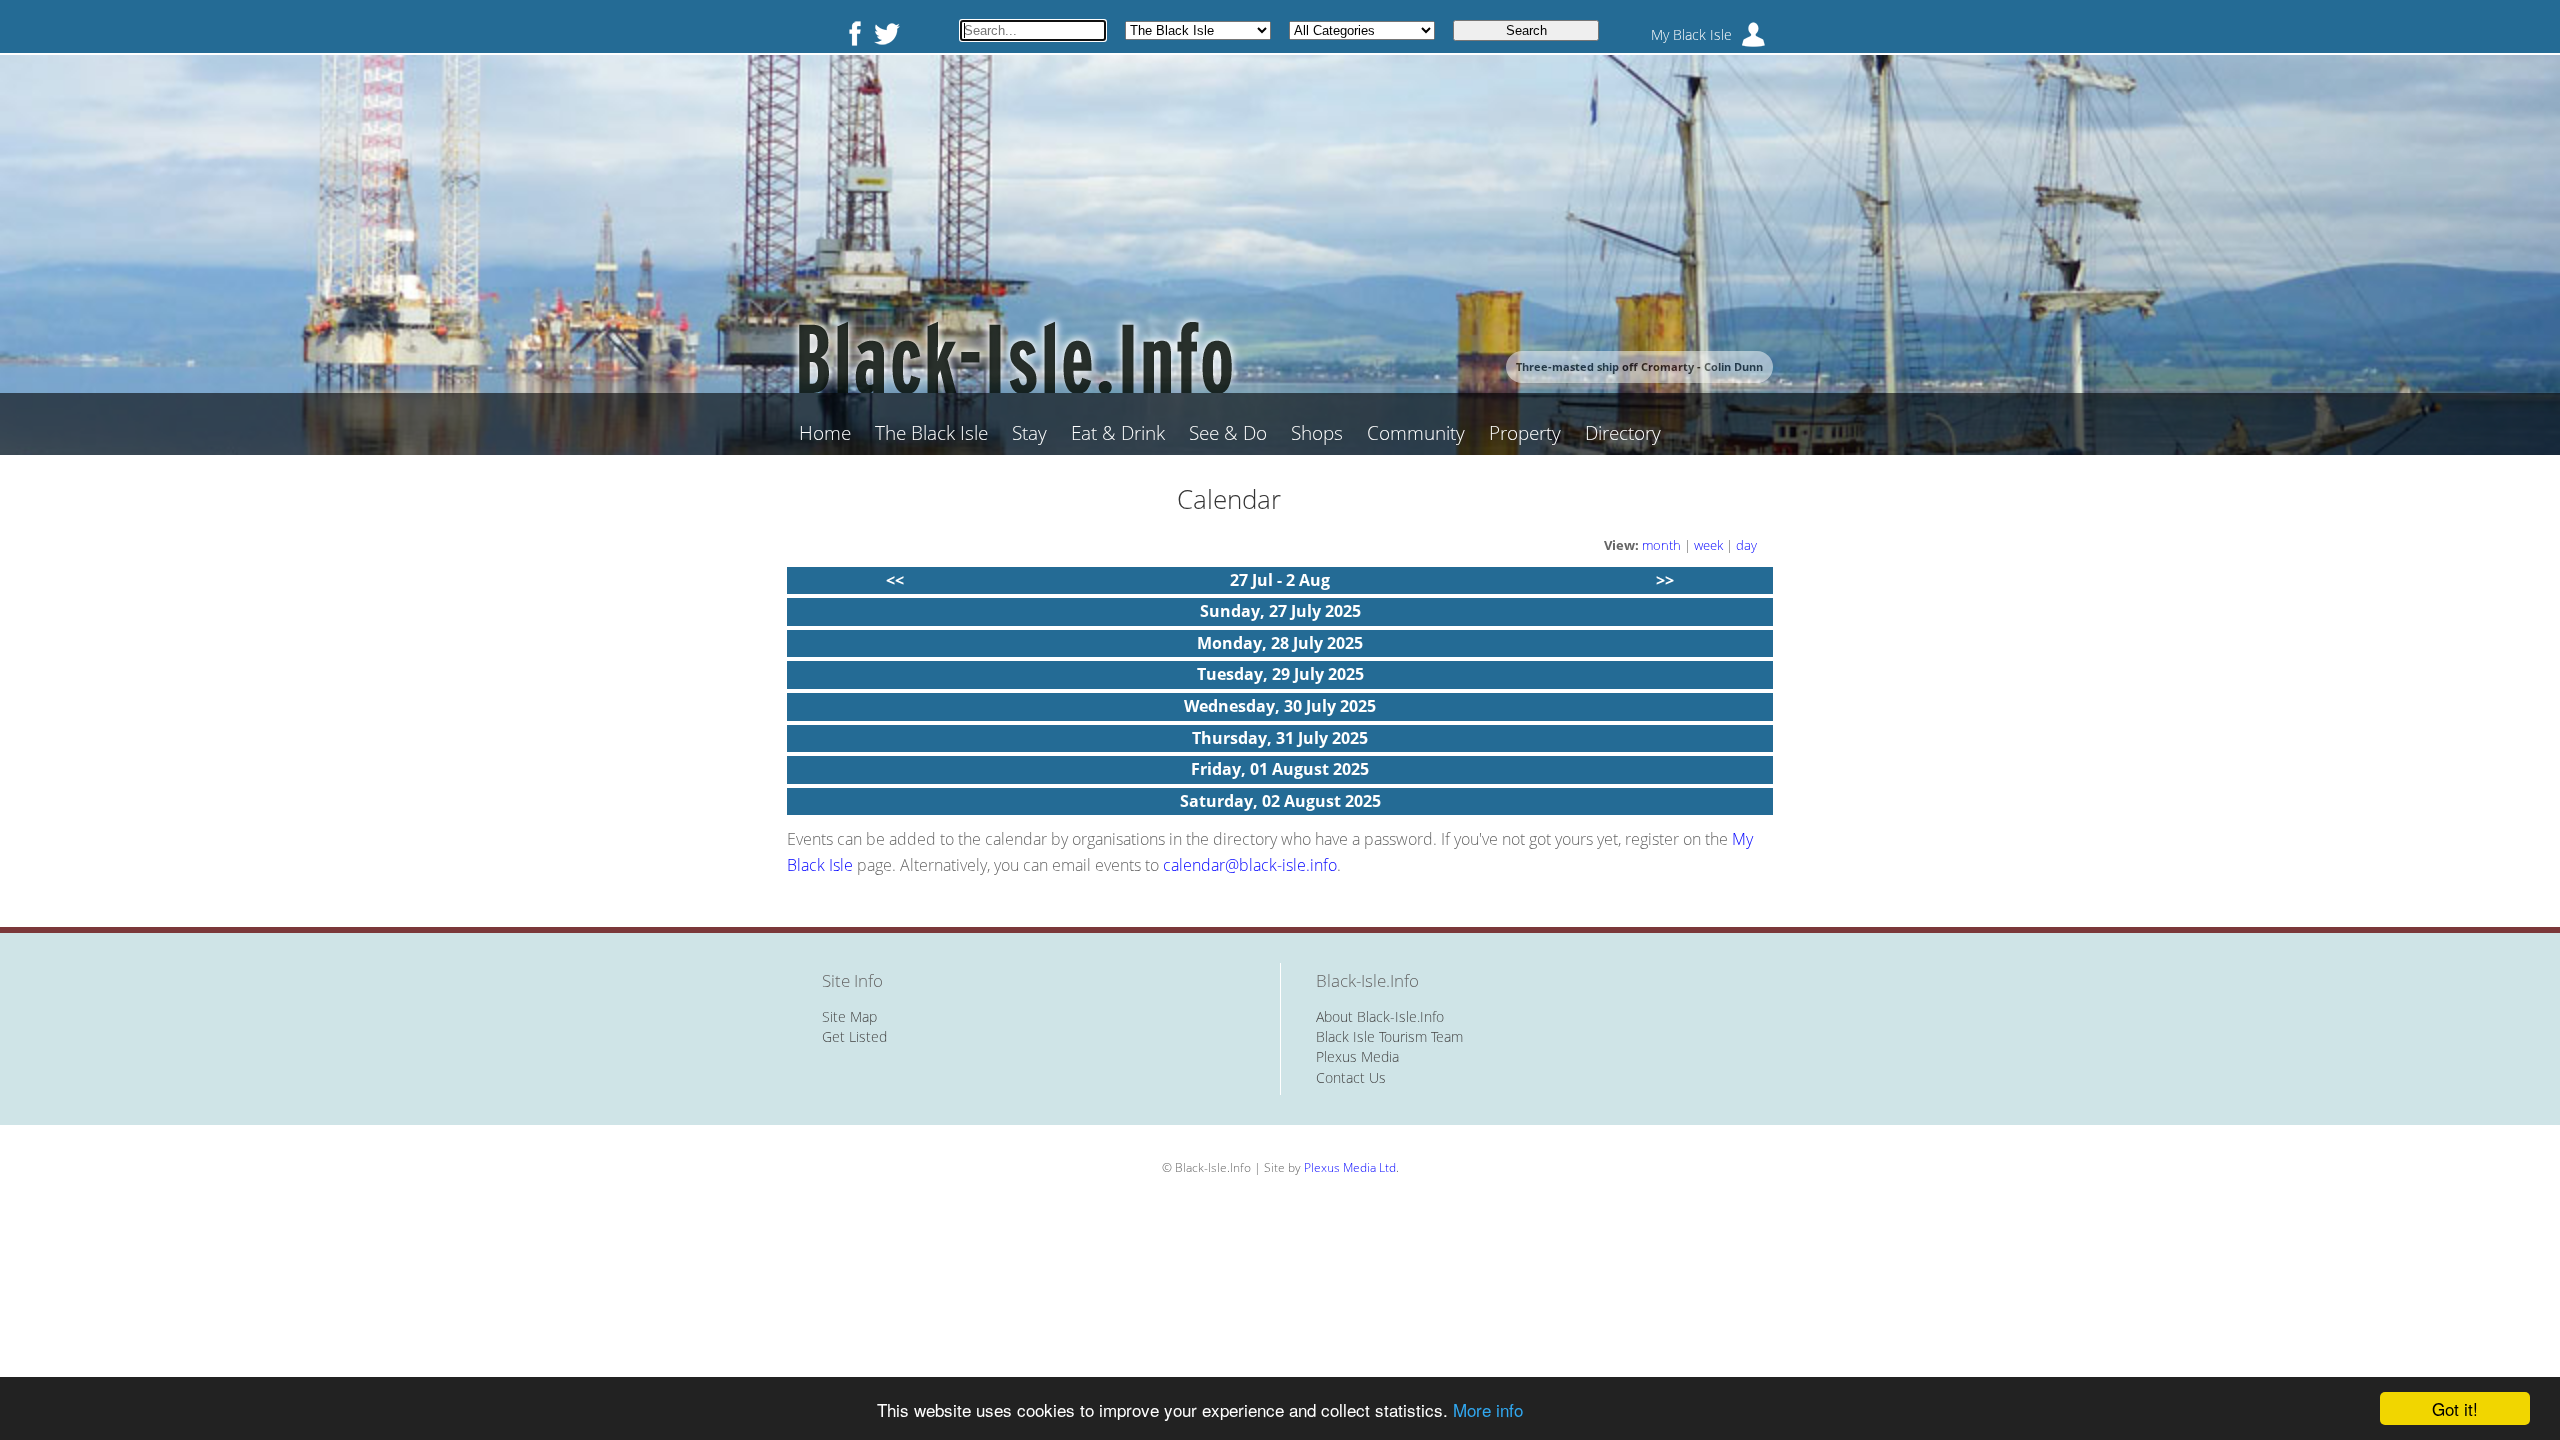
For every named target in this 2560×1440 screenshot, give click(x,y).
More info (1488, 1409)
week (1708, 545)
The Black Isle (931, 433)
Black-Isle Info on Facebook (851, 33)
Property (1525, 433)
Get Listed (854, 1036)
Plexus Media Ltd (1350, 1167)
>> (1665, 580)
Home (825, 433)
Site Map (849, 1016)
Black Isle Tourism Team (1389, 1036)
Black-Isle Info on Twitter (887, 33)
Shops (1317, 433)
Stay (1029, 433)
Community (1416, 433)
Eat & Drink (1118, 433)
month (1661, 545)
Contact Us (1351, 1077)
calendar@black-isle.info (1250, 865)
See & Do (1228, 433)
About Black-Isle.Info (1380, 1016)
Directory (1623, 433)
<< (895, 580)
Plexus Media (1357, 1056)
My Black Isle (1691, 34)
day (1746, 545)
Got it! (2455, 1408)
